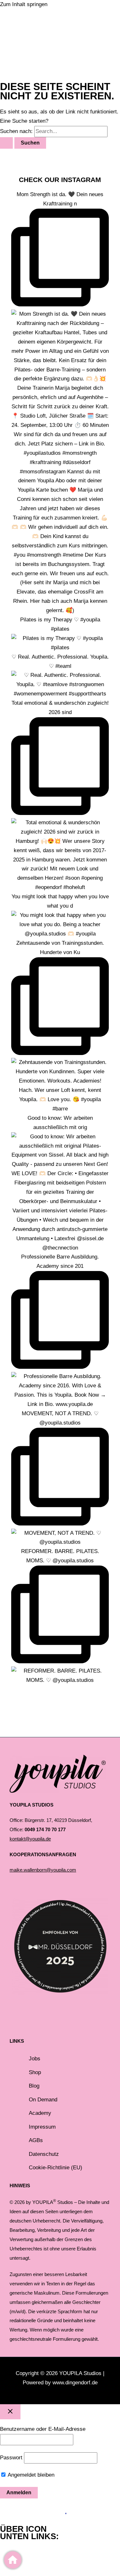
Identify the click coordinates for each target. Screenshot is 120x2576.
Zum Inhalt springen (24, 4)
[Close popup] (10, 2412)
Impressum (42, 2127)
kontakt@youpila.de (30, 1839)
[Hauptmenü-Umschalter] (32, 50)
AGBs (36, 2140)
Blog (34, 2086)
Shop (35, 2072)
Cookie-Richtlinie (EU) (56, 2168)
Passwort (11, 2458)
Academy (40, 2113)
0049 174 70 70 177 (45, 1830)
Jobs (35, 2059)
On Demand (43, 2100)
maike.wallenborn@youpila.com (43, 1870)
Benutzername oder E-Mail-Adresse (43, 2429)
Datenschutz (44, 2154)
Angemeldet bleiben (30, 2475)
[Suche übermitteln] (6, 143)
